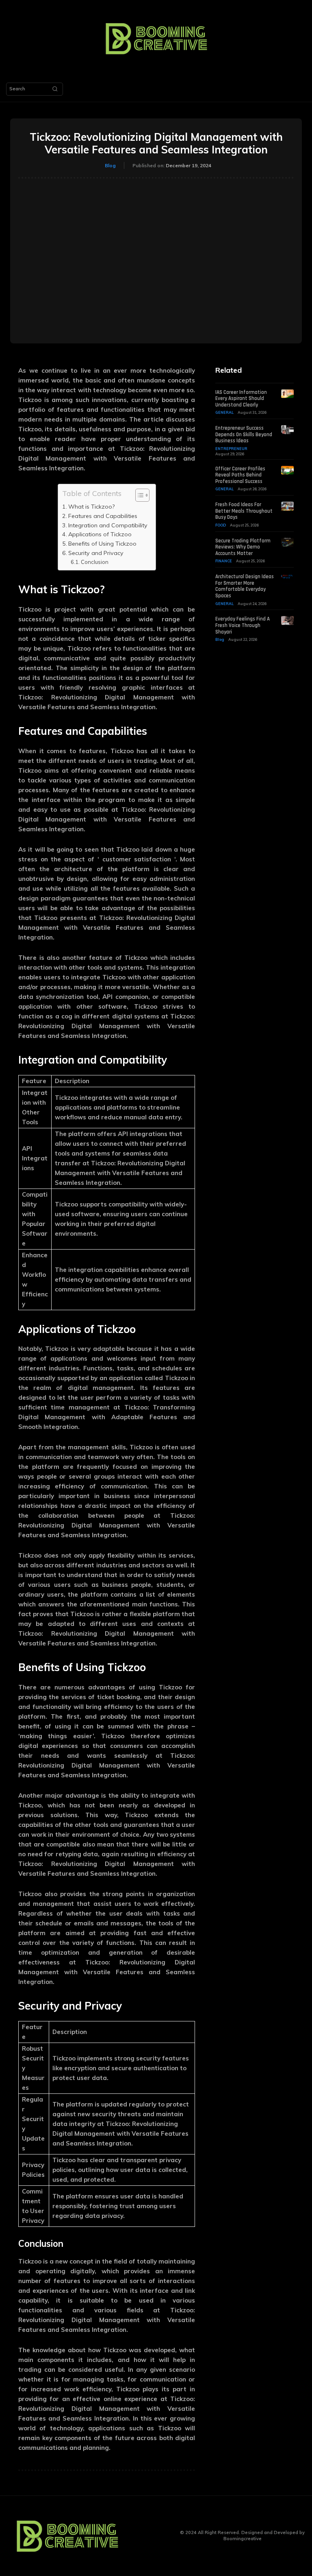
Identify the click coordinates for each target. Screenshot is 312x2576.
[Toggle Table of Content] (138, 495)
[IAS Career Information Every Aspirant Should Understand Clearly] (287, 394)
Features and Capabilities (103, 516)
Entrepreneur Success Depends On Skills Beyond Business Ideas (244, 434)
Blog (110, 165)
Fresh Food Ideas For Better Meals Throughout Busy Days (244, 511)
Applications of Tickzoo (100, 534)
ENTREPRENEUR (231, 449)
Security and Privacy (96, 553)
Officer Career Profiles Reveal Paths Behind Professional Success (240, 475)
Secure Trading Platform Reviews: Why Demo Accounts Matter (243, 547)
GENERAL (224, 412)
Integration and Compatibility (108, 525)
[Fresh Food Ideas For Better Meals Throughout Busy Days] (287, 506)
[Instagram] (153, 2536)
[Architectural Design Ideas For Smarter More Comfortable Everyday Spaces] (287, 578)
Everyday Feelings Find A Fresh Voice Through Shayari (243, 625)
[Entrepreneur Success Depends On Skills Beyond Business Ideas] (287, 430)
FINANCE (224, 561)
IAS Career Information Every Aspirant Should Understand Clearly (241, 399)
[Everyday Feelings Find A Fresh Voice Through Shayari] (287, 621)
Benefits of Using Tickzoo (102, 544)
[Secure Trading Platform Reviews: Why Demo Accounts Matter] (287, 542)
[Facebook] (141, 2536)
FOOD (221, 525)
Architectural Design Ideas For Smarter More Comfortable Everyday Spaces (245, 586)
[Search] (55, 89)
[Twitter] (166, 2536)
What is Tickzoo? (91, 507)
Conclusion (95, 562)
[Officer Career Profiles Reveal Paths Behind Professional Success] (287, 470)
